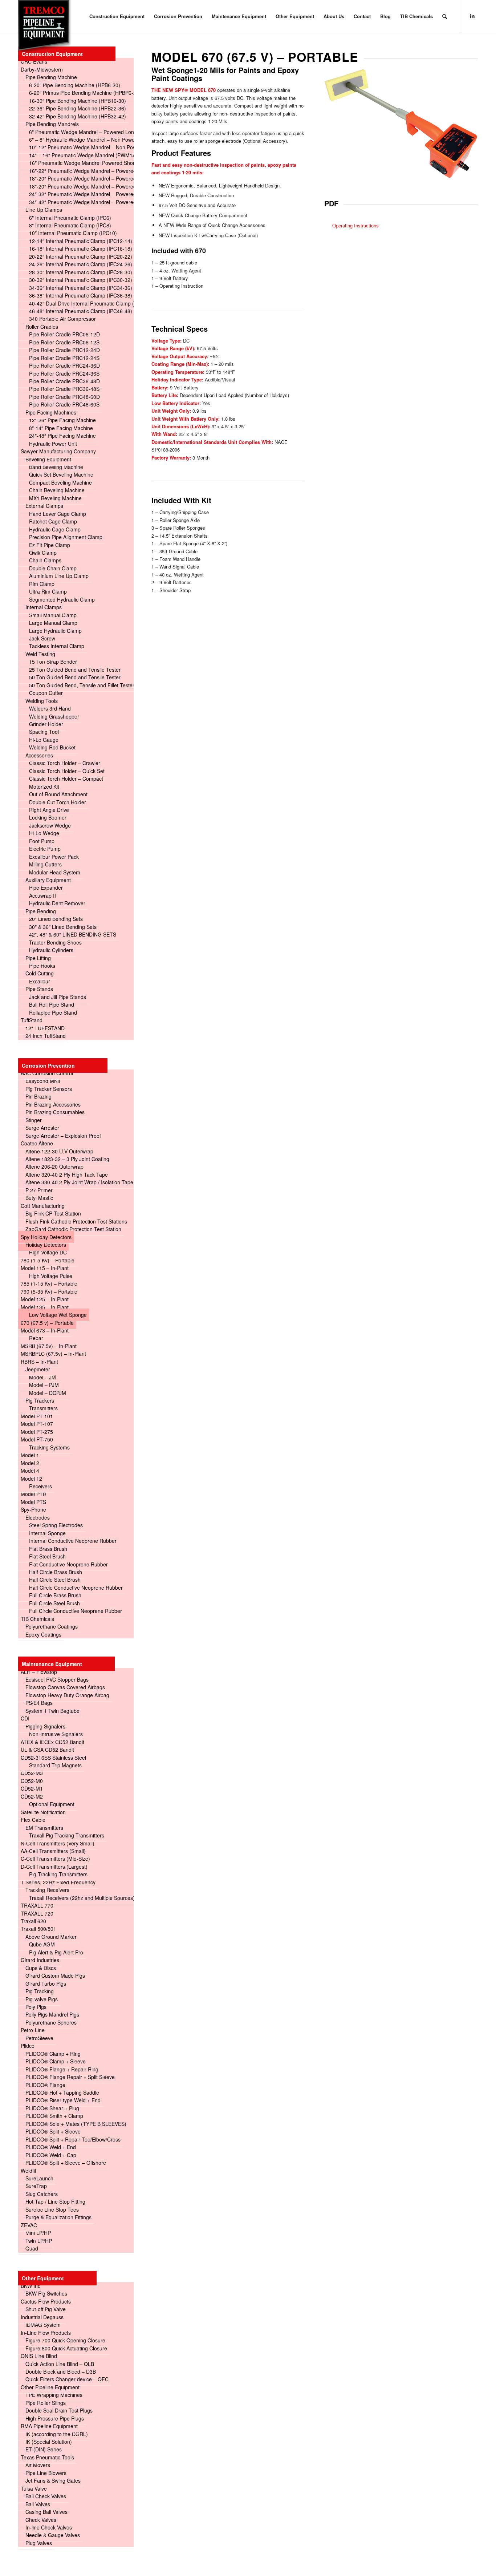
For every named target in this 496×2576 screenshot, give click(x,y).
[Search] (445, 16)
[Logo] (45, 27)
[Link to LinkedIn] (472, 16)
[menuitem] (117, 16)
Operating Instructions (355, 225)
